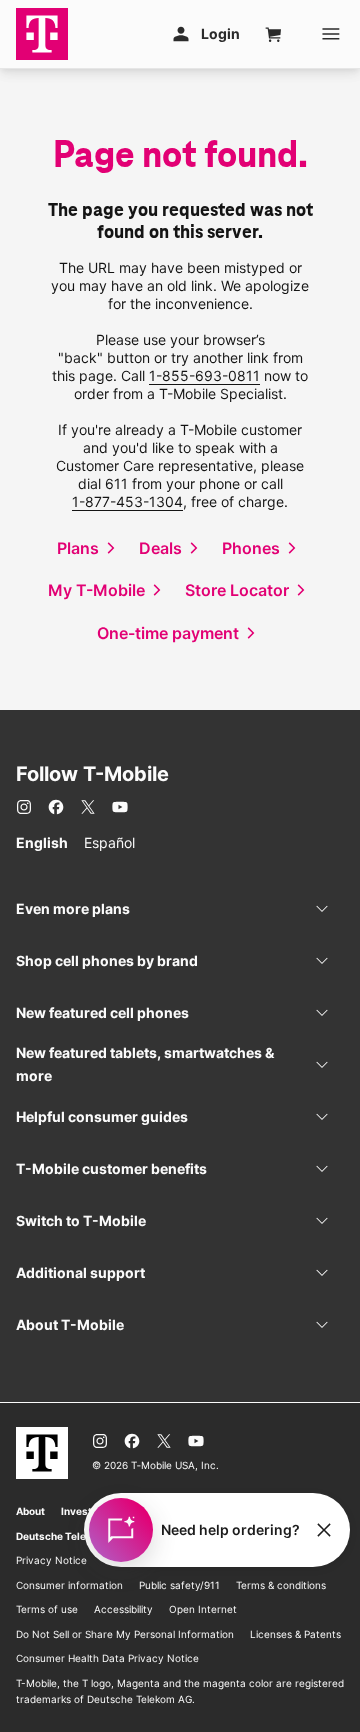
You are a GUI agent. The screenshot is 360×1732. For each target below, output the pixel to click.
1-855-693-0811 (204, 375)
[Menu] (331, 34)
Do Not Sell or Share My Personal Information (125, 1634)
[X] (88, 807)
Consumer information (69, 1585)
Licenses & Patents (295, 1634)
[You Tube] (120, 807)
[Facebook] (56, 807)
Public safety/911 (179, 1585)
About (30, 1511)
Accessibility (123, 1609)
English (42, 842)
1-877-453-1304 (127, 501)
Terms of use (47, 1609)
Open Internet (203, 1609)
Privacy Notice (51, 1560)
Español (109, 842)
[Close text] (324, 1530)
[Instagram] (24, 807)
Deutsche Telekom (61, 1536)
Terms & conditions (281, 1585)
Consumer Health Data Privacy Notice (107, 1658)
